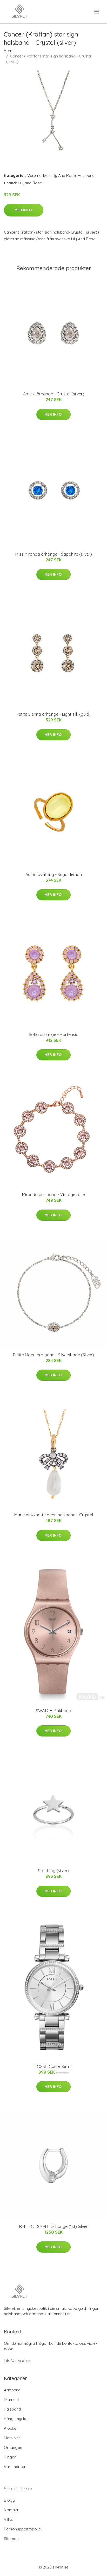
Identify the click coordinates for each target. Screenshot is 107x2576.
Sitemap (11, 2539)
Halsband (86, 175)
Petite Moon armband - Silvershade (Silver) (53, 1355)
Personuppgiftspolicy (23, 2529)
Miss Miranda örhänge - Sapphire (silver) (54, 554)
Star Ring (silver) (53, 1871)
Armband (12, 2390)
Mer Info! (24, 210)
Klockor (11, 2428)
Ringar (10, 2457)
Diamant (11, 2400)
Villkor (9, 2519)
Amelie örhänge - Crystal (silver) (54, 394)
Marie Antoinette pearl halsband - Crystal (54, 1515)
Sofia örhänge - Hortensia (54, 1034)
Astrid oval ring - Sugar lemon (54, 874)
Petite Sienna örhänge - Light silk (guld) (53, 714)
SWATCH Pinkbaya (53, 1711)
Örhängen (13, 2447)
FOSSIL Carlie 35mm (53, 2066)
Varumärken (38, 175)
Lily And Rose (64, 175)
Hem (8, 51)
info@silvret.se (17, 2360)
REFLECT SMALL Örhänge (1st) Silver (53, 2226)
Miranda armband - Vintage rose (53, 1195)
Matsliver (12, 2438)
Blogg (9, 2500)
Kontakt (11, 2510)
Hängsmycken (17, 2419)
